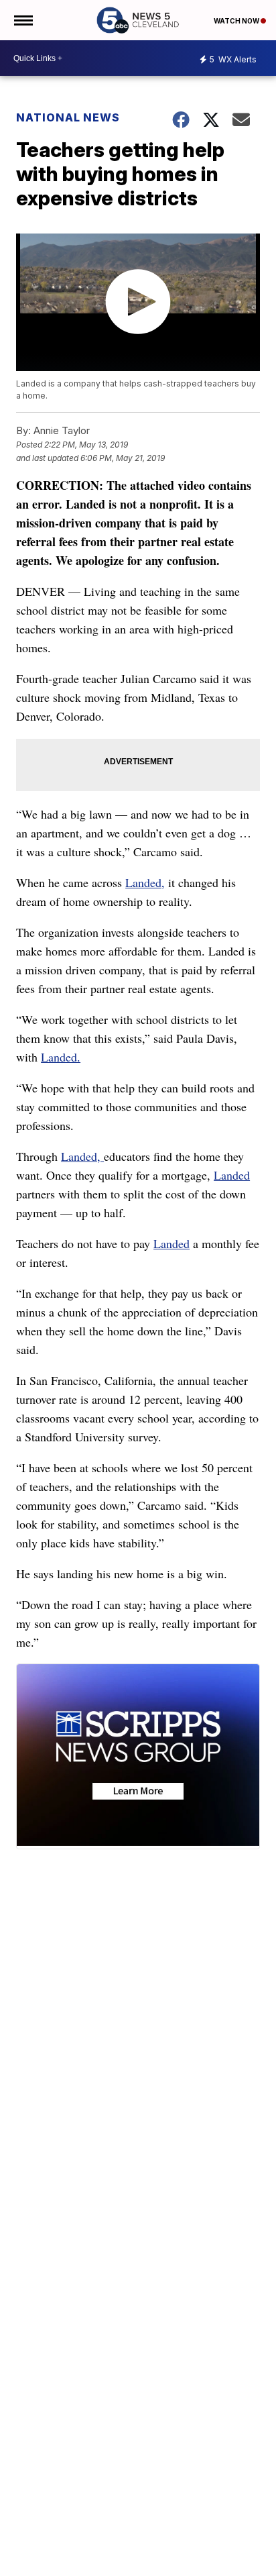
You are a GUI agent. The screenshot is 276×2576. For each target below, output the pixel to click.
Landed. (61, 1057)
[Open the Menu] (22, 20)
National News (68, 117)
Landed (232, 1175)
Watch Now (237, 21)
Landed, (145, 882)
